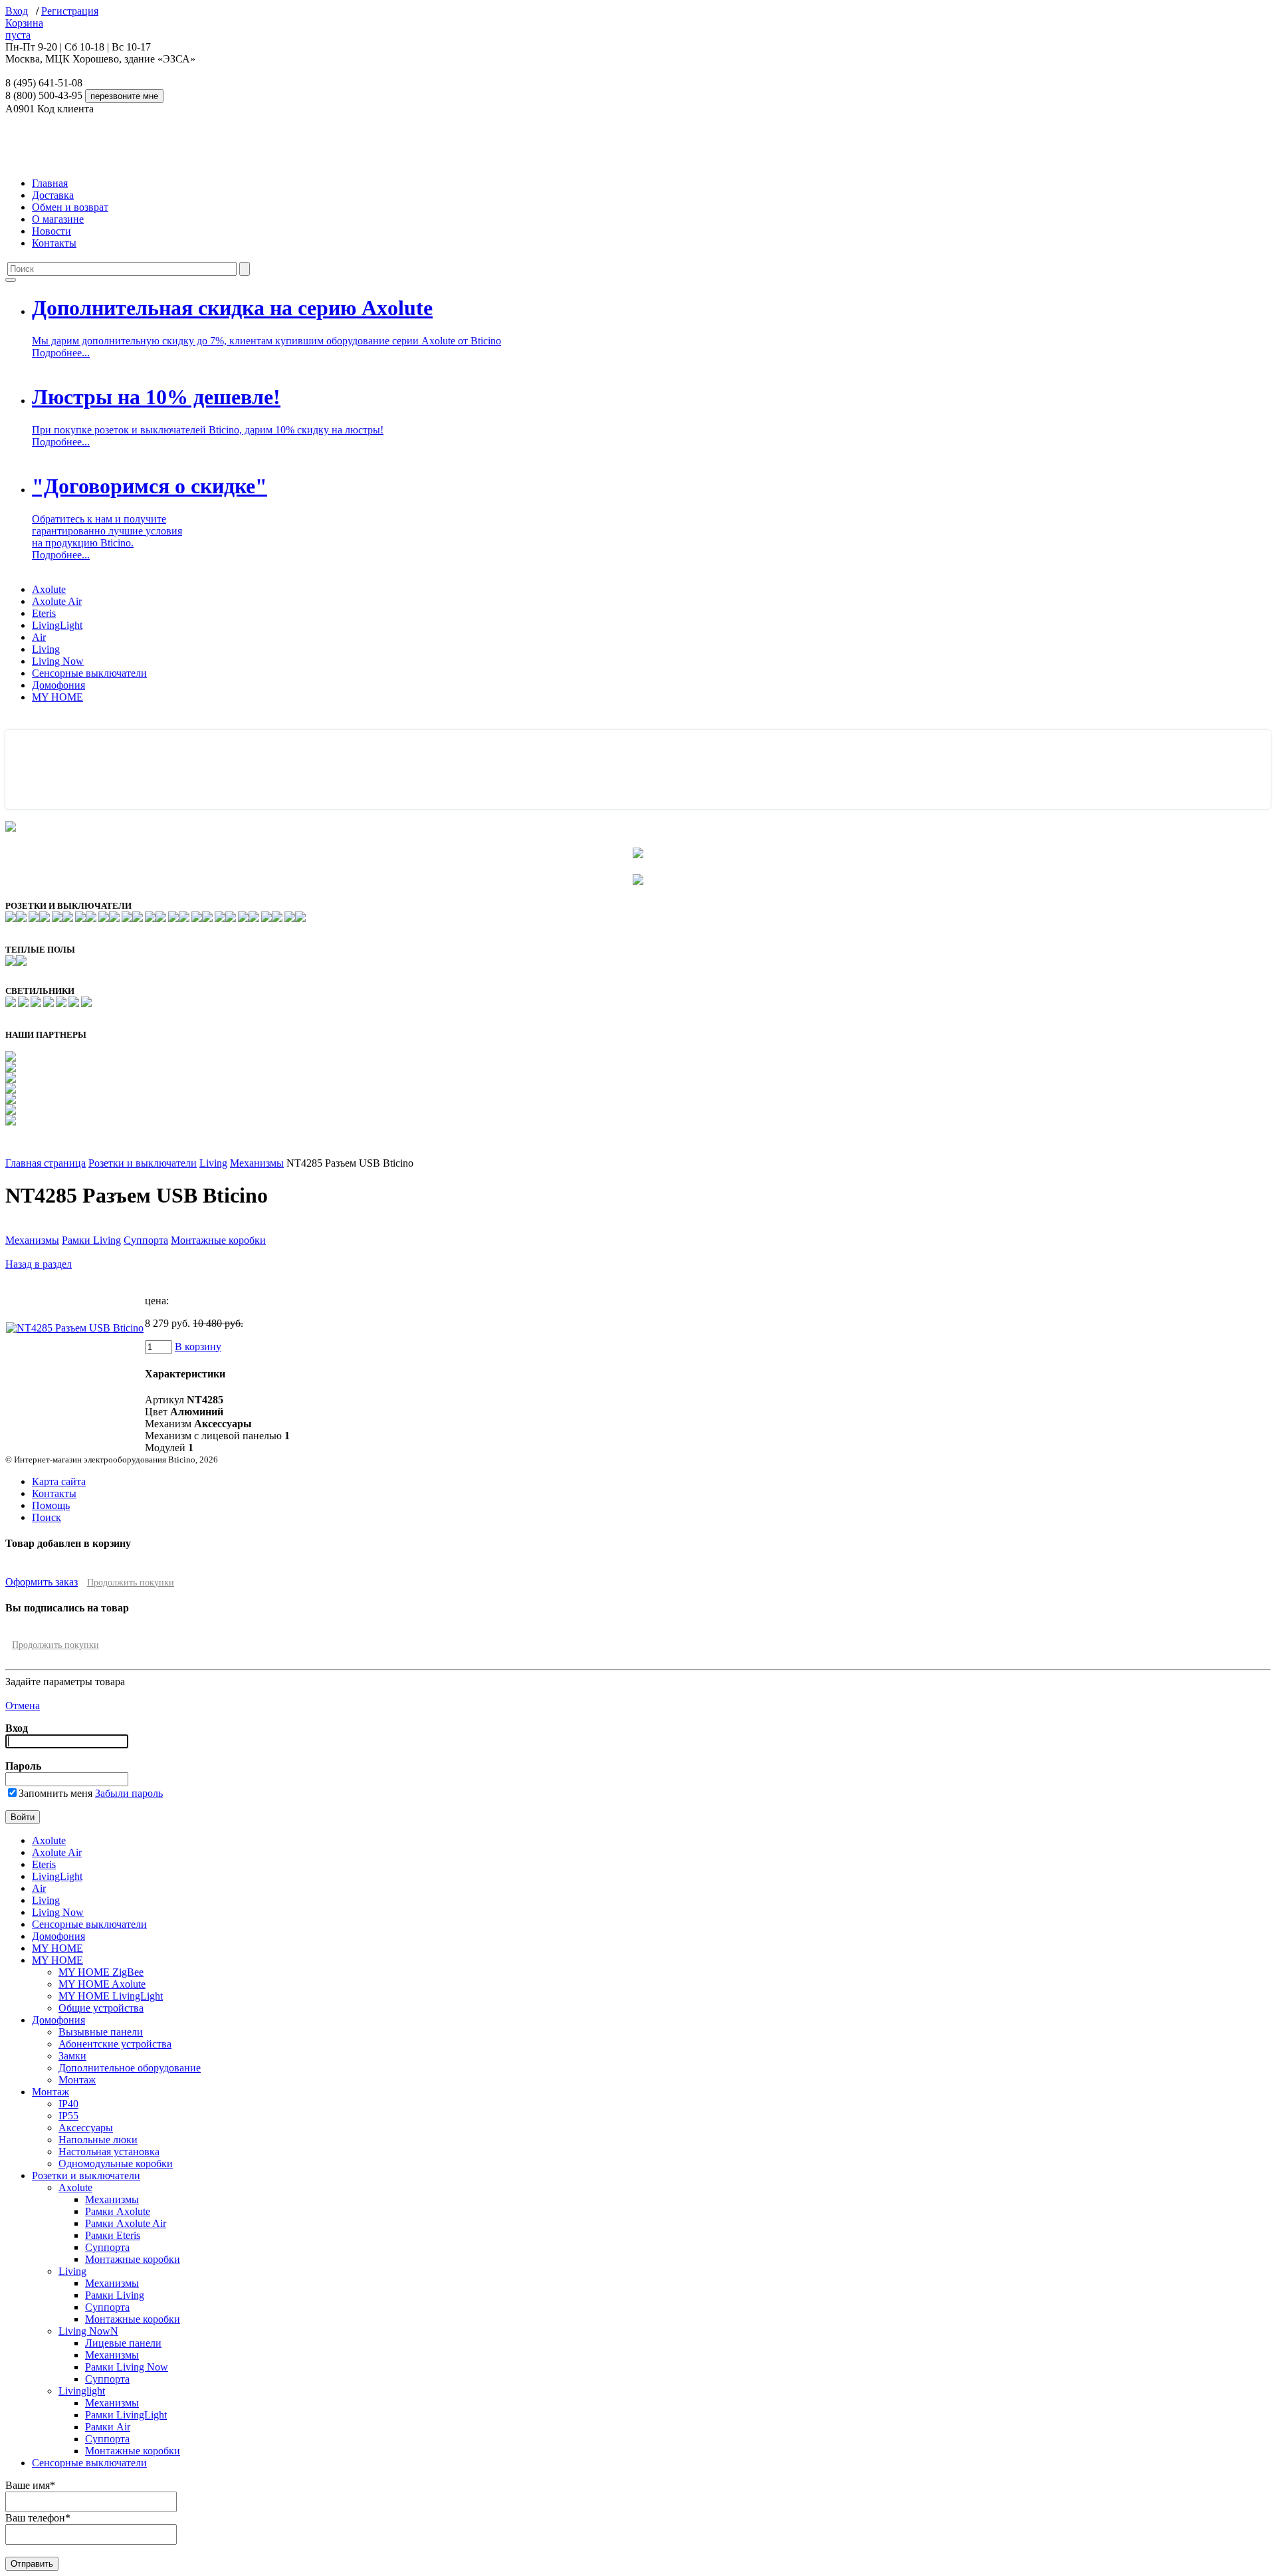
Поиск (47, 1517)
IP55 (68, 2116)
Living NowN (88, 2331)
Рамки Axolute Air (126, 2223)
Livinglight (82, 2391)
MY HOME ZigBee (101, 1972)
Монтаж (77, 2080)
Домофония (58, 685)
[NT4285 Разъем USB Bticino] (75, 1328)
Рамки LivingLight (126, 2415)
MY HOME (57, 697)
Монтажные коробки (218, 1240)
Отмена (23, 1705)
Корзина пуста (24, 29)
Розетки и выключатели (143, 1163)
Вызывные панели (101, 2032)
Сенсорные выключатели (89, 673)
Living (46, 649)
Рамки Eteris (113, 2235)
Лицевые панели (123, 2343)
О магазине (58, 219)
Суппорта (146, 1240)
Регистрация (70, 11)
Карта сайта (59, 1481)
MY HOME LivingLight (111, 1996)
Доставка (53, 195)
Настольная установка (109, 2152)
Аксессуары (86, 2128)
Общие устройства (101, 2008)
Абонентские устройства (115, 2044)
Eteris (44, 613)
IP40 (68, 2104)
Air (39, 637)
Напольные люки (98, 2140)
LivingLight (57, 625)
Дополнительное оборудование (130, 2068)
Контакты (54, 243)
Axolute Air (57, 601)
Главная (50, 183)
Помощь (51, 1505)
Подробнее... (61, 353)
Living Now (58, 661)
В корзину (198, 1347)
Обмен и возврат (70, 207)
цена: (157, 1301)
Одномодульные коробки (116, 2164)
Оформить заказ (42, 1582)
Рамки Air (108, 2427)
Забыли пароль (129, 1793)
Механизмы (257, 1163)
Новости (52, 231)
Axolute (49, 589)
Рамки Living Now (127, 2367)
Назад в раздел (39, 1264)
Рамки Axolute (118, 2211)
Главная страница (46, 1163)
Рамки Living (91, 1240)
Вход (17, 11)
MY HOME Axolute (102, 1984)
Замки (72, 2056)
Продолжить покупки (131, 1582)
